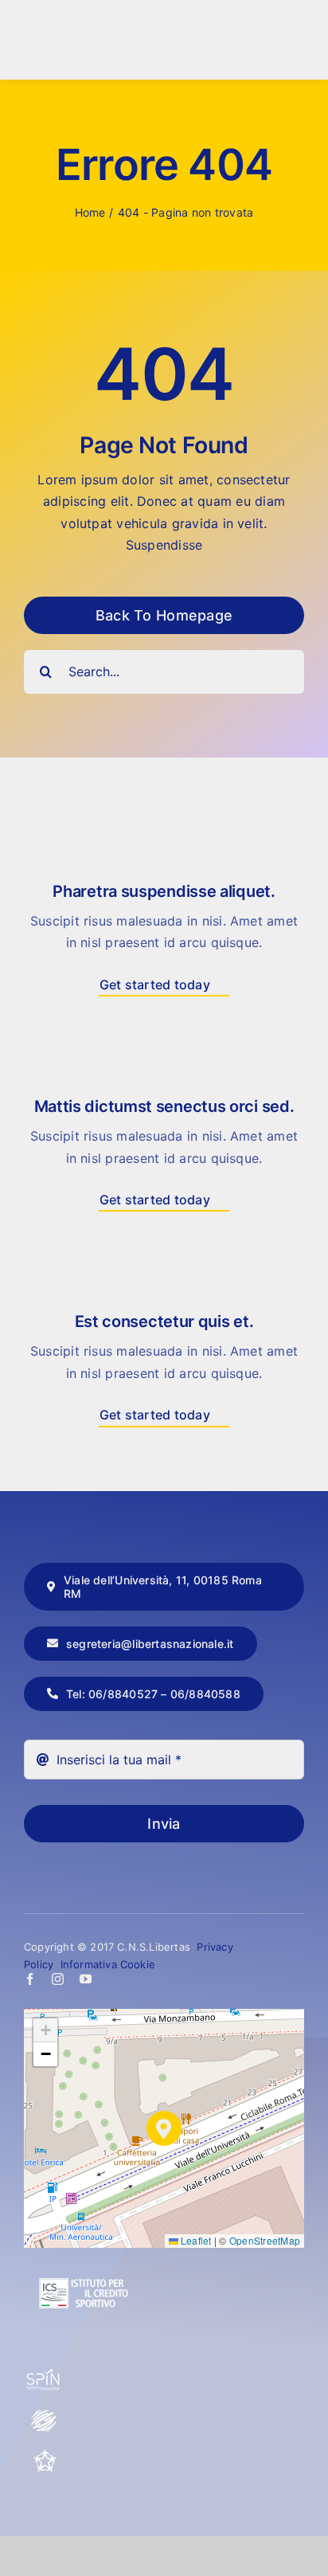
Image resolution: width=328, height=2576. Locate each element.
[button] (164, 2128)
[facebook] (30, 1979)
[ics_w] (84, 2240)
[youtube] (86, 1979)
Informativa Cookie (108, 1964)
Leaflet (195, 2240)
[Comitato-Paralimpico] (44, 2415)
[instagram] (58, 1979)
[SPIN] (44, 2375)
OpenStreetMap (265, 2240)
